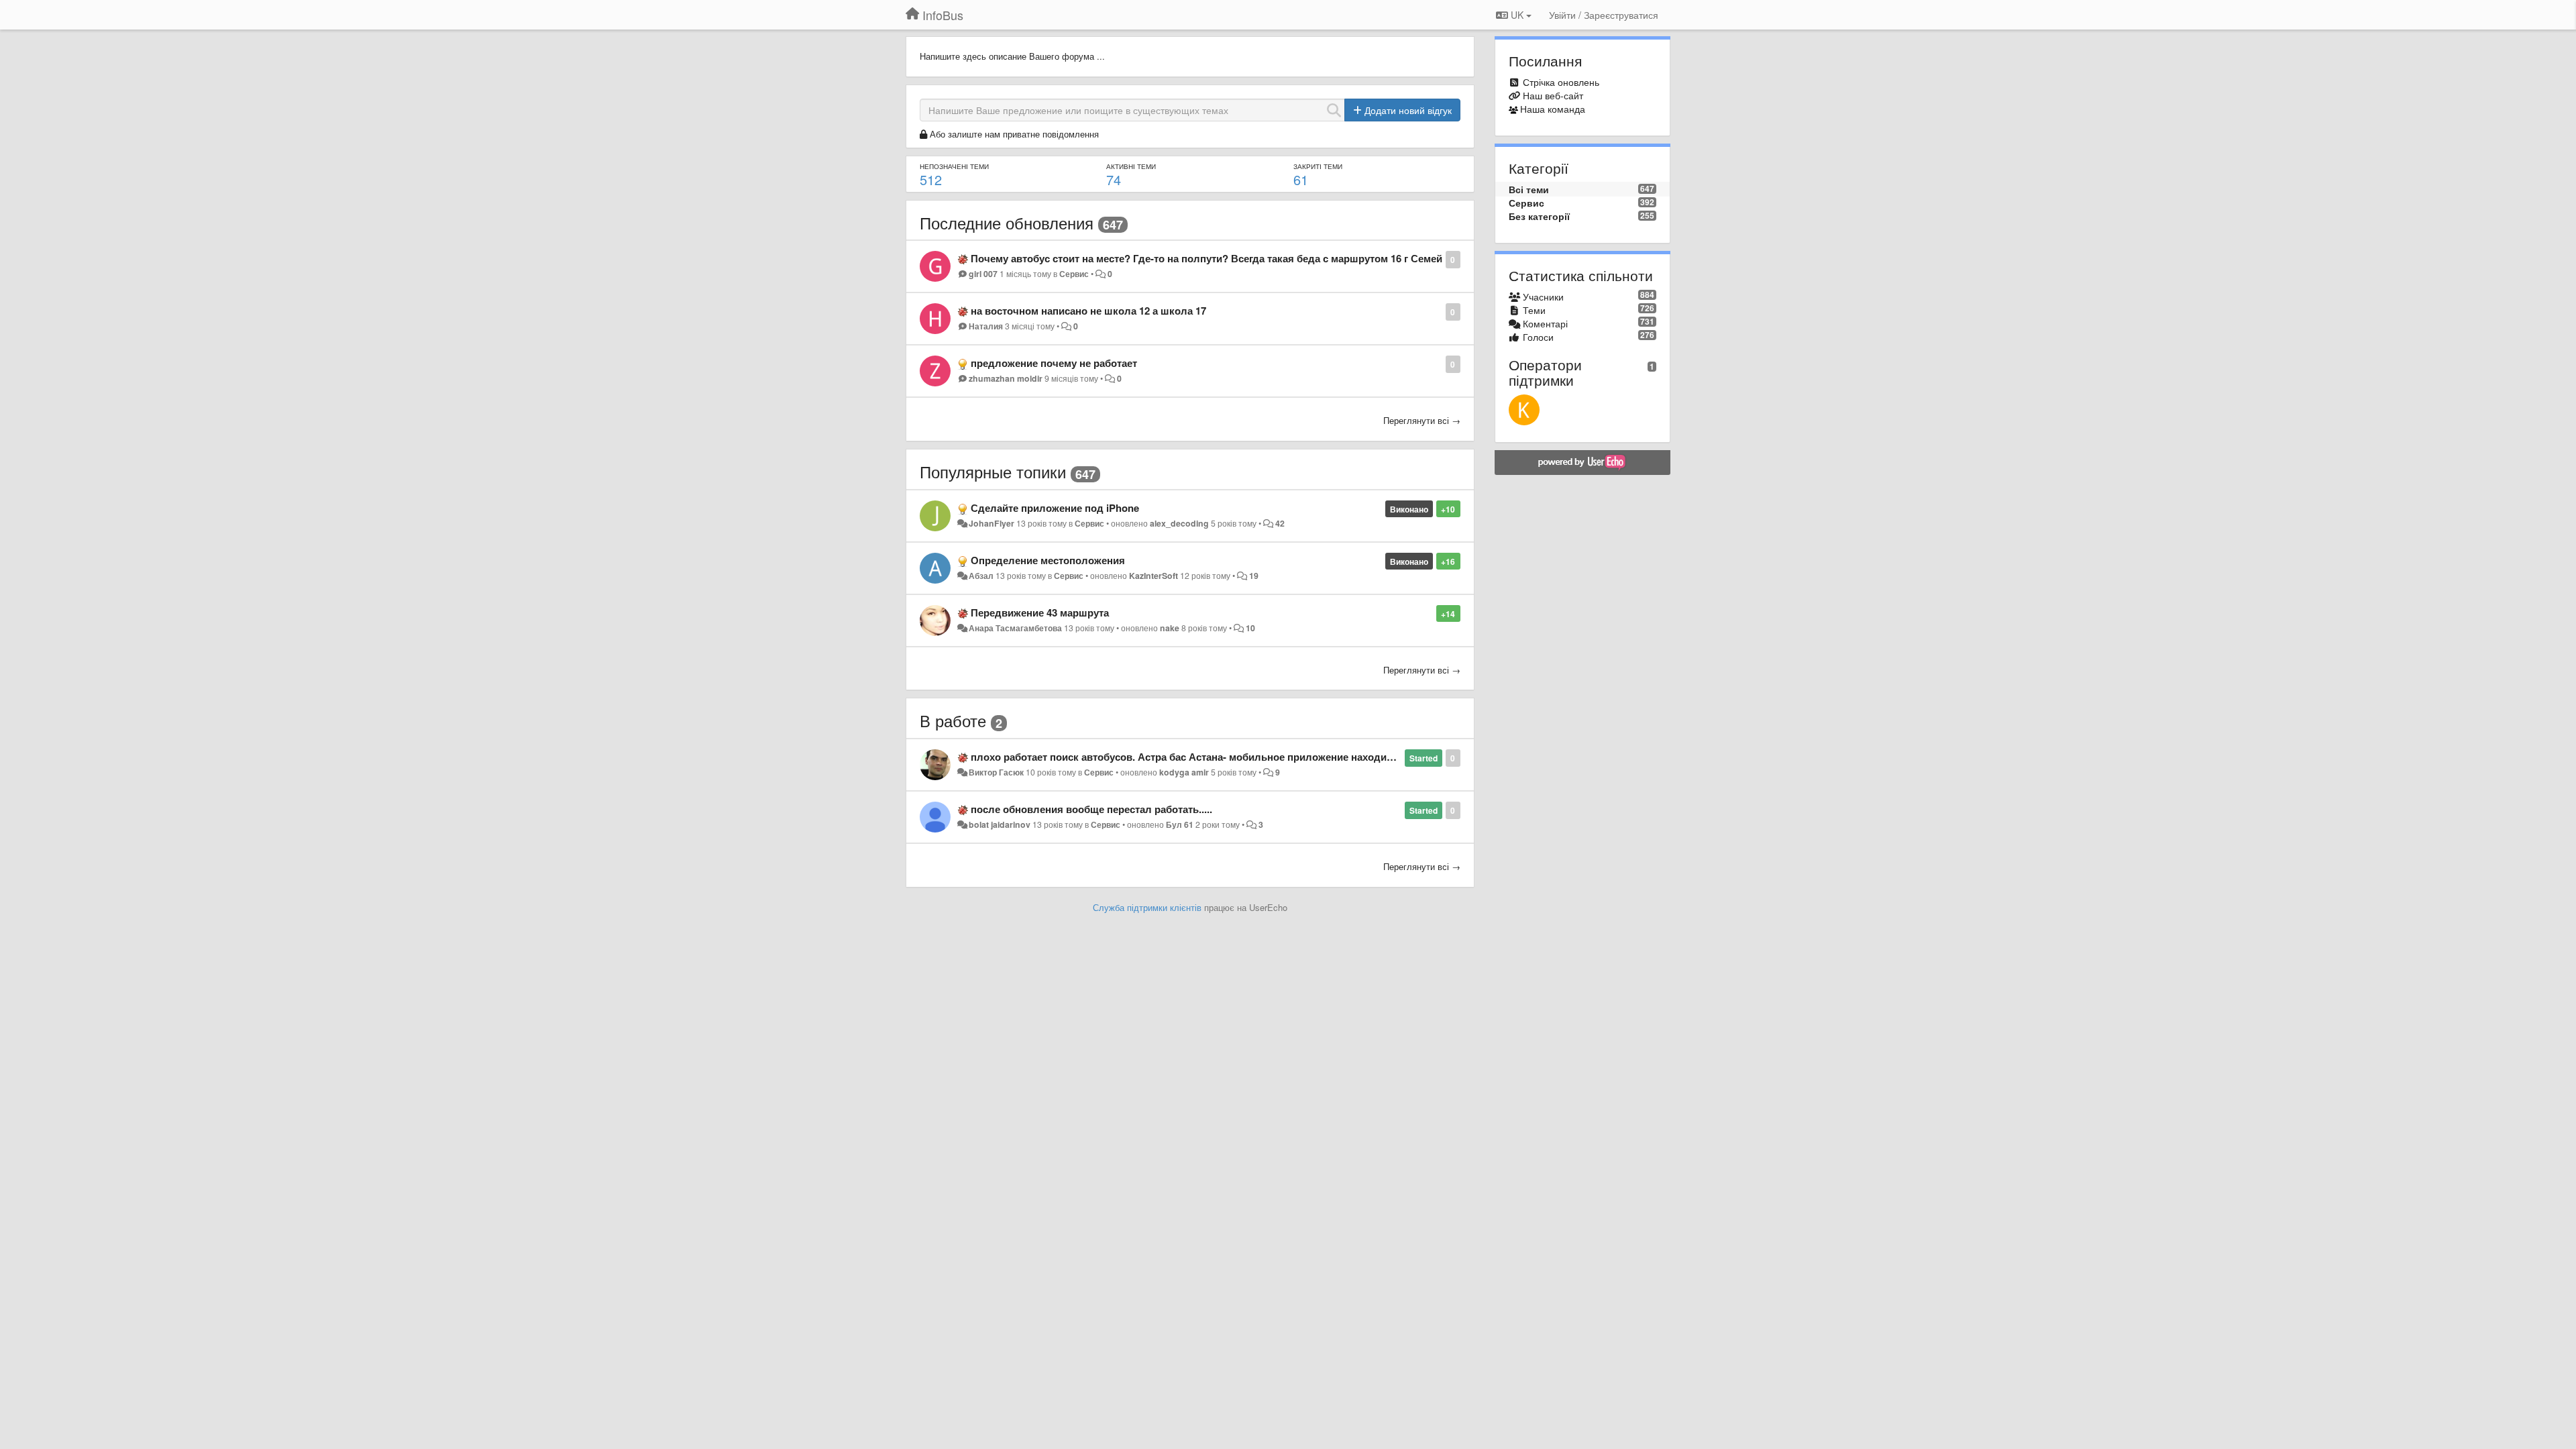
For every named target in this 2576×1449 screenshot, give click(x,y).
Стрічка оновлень (1561, 82)
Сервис (1074, 274)
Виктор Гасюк (996, 772)
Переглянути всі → (1422, 420)
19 (1254, 576)
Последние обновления (1007, 222)
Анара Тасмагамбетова (1015, 628)
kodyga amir (1184, 772)
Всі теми (1529, 189)
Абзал (981, 576)
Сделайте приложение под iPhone (1055, 508)
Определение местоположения (1048, 560)
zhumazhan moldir (1006, 378)
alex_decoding (1179, 523)
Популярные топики (993, 471)
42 (1280, 523)
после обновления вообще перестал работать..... (1091, 809)
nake (1170, 628)
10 (1250, 628)
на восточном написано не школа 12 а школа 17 (1088, 311)
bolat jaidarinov (1000, 824)
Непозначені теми (954, 166)
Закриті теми (1318, 166)
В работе (953, 720)
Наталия (986, 326)
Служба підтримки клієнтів (1147, 907)
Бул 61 (1180, 824)
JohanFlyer (991, 523)
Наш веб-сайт (1553, 95)
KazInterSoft (1153, 576)
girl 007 (983, 274)
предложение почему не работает (1054, 363)
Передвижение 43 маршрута (1040, 612)
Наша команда (1553, 109)
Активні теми (1131, 166)
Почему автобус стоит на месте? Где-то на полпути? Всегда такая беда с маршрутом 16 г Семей (1206, 258)
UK (1517, 15)
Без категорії (1539, 216)
